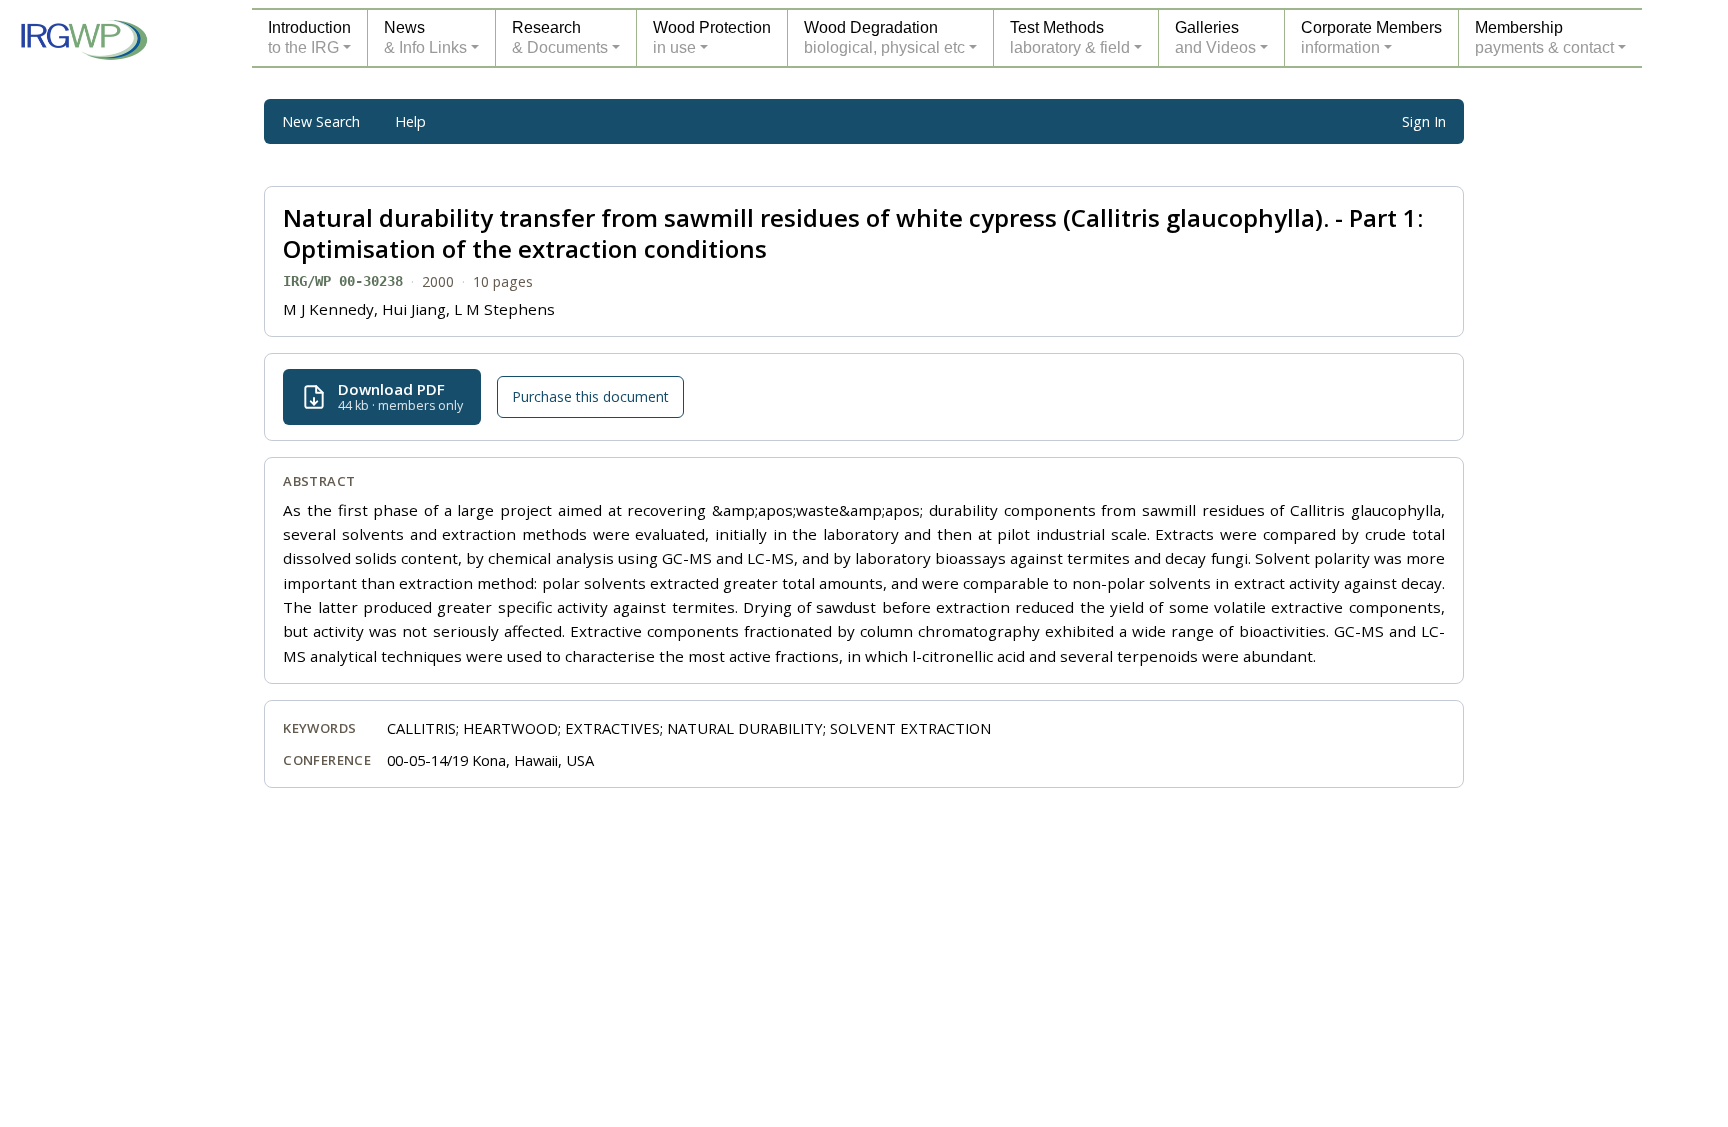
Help (410, 121)
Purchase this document (590, 396)
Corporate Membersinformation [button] (1371, 37)
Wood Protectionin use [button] (712, 37)
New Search (321, 121)
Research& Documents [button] (560, 37)
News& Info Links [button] (425, 37)
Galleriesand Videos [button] (1215, 37)
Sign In (1424, 121)
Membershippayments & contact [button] (1544, 37)
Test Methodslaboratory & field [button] (1070, 37)
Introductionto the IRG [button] (309, 37)
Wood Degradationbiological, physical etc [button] (884, 37)
